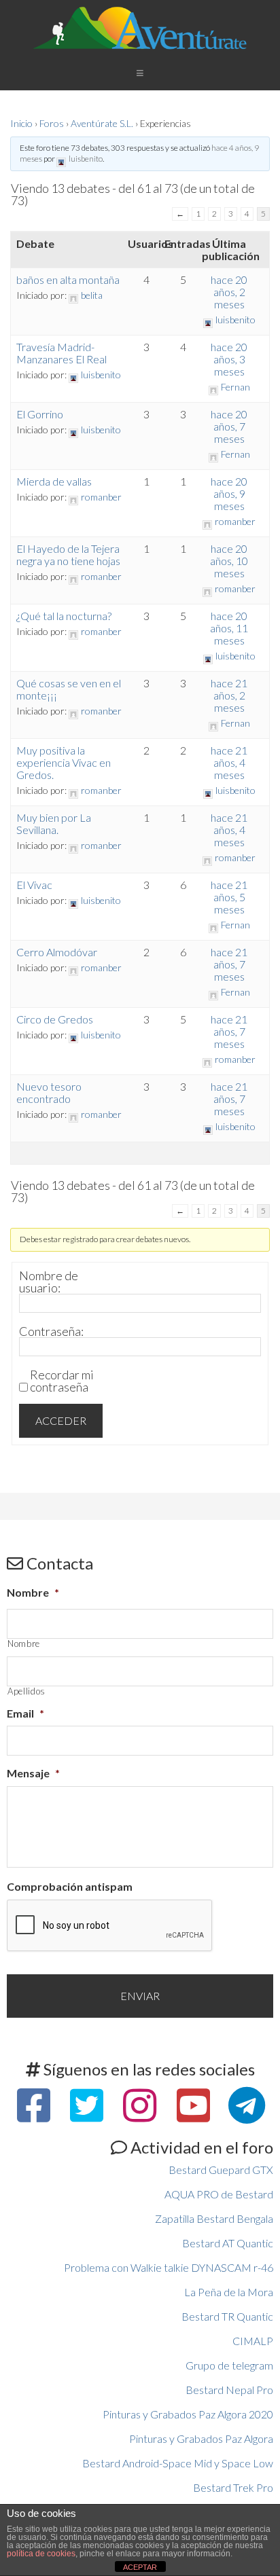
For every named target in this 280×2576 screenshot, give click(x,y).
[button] (140, 72)
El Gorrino (40, 414)
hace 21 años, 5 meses (229, 897)
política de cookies (41, 2554)
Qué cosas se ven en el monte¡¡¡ (69, 689)
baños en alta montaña (68, 279)
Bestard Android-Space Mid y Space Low (178, 2463)
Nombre (33, 1592)
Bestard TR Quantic (227, 2316)
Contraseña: (51, 1331)
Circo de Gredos (55, 1019)
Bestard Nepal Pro (229, 2390)
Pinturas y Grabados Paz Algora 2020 (188, 2414)
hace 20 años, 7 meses (229, 426)
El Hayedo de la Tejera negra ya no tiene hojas (68, 555)
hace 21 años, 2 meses (229, 695)
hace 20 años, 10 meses (229, 561)
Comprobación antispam (70, 1886)
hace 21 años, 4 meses (229, 762)
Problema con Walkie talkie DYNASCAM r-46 (169, 2267)
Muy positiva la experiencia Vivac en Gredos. (64, 762)
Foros (52, 123)
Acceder (61, 1420)
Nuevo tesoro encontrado (49, 1092)
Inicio (21, 123)
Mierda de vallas (54, 481)
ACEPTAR (140, 2567)
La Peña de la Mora (229, 2292)
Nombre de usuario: (49, 1282)
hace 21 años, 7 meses (229, 964)
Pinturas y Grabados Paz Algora (201, 2438)
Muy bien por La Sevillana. (54, 823)
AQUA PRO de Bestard (219, 2194)
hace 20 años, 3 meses (229, 359)
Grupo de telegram (229, 2365)
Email (25, 1713)
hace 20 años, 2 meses (229, 292)
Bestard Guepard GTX (221, 2170)
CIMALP (253, 2341)
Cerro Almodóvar (57, 952)
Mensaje (33, 1773)
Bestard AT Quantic (228, 2243)
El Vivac (34, 885)
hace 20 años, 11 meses (229, 628)
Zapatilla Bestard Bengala (214, 2218)
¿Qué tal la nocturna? (64, 616)
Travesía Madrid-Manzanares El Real (62, 353)
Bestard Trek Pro (233, 2487)
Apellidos (27, 1691)
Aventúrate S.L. (102, 123)
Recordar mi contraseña (62, 1381)
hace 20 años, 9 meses (229, 493)
